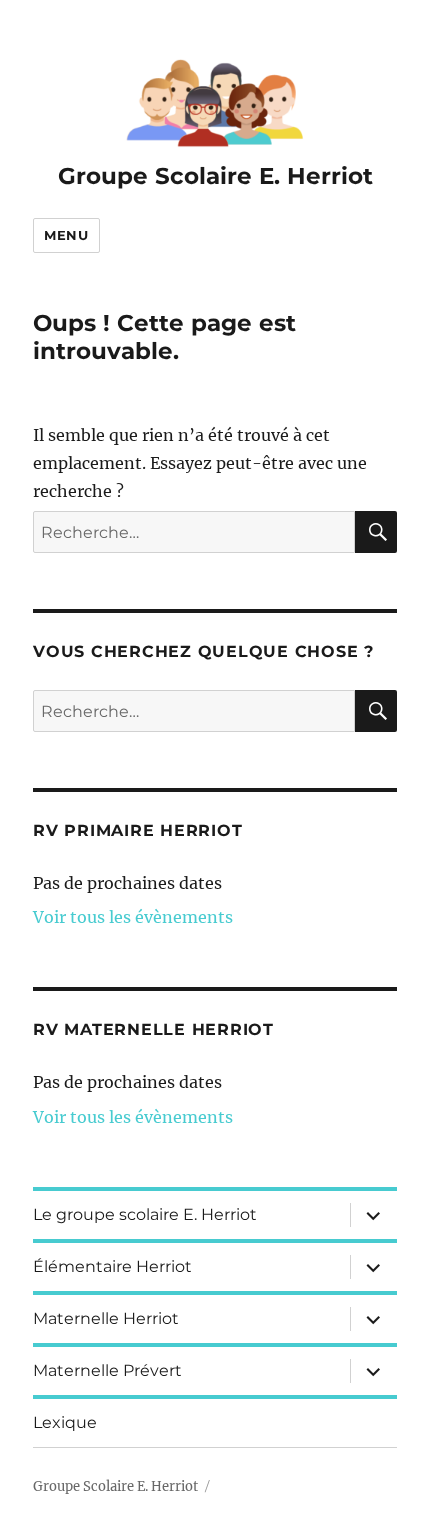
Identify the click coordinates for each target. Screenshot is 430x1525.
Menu (66, 235)
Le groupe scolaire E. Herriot (145, 1214)
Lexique (65, 1422)
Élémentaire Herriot (112, 1266)
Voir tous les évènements (133, 917)
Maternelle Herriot (106, 1318)
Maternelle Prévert (107, 1370)
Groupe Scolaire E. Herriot (215, 176)
